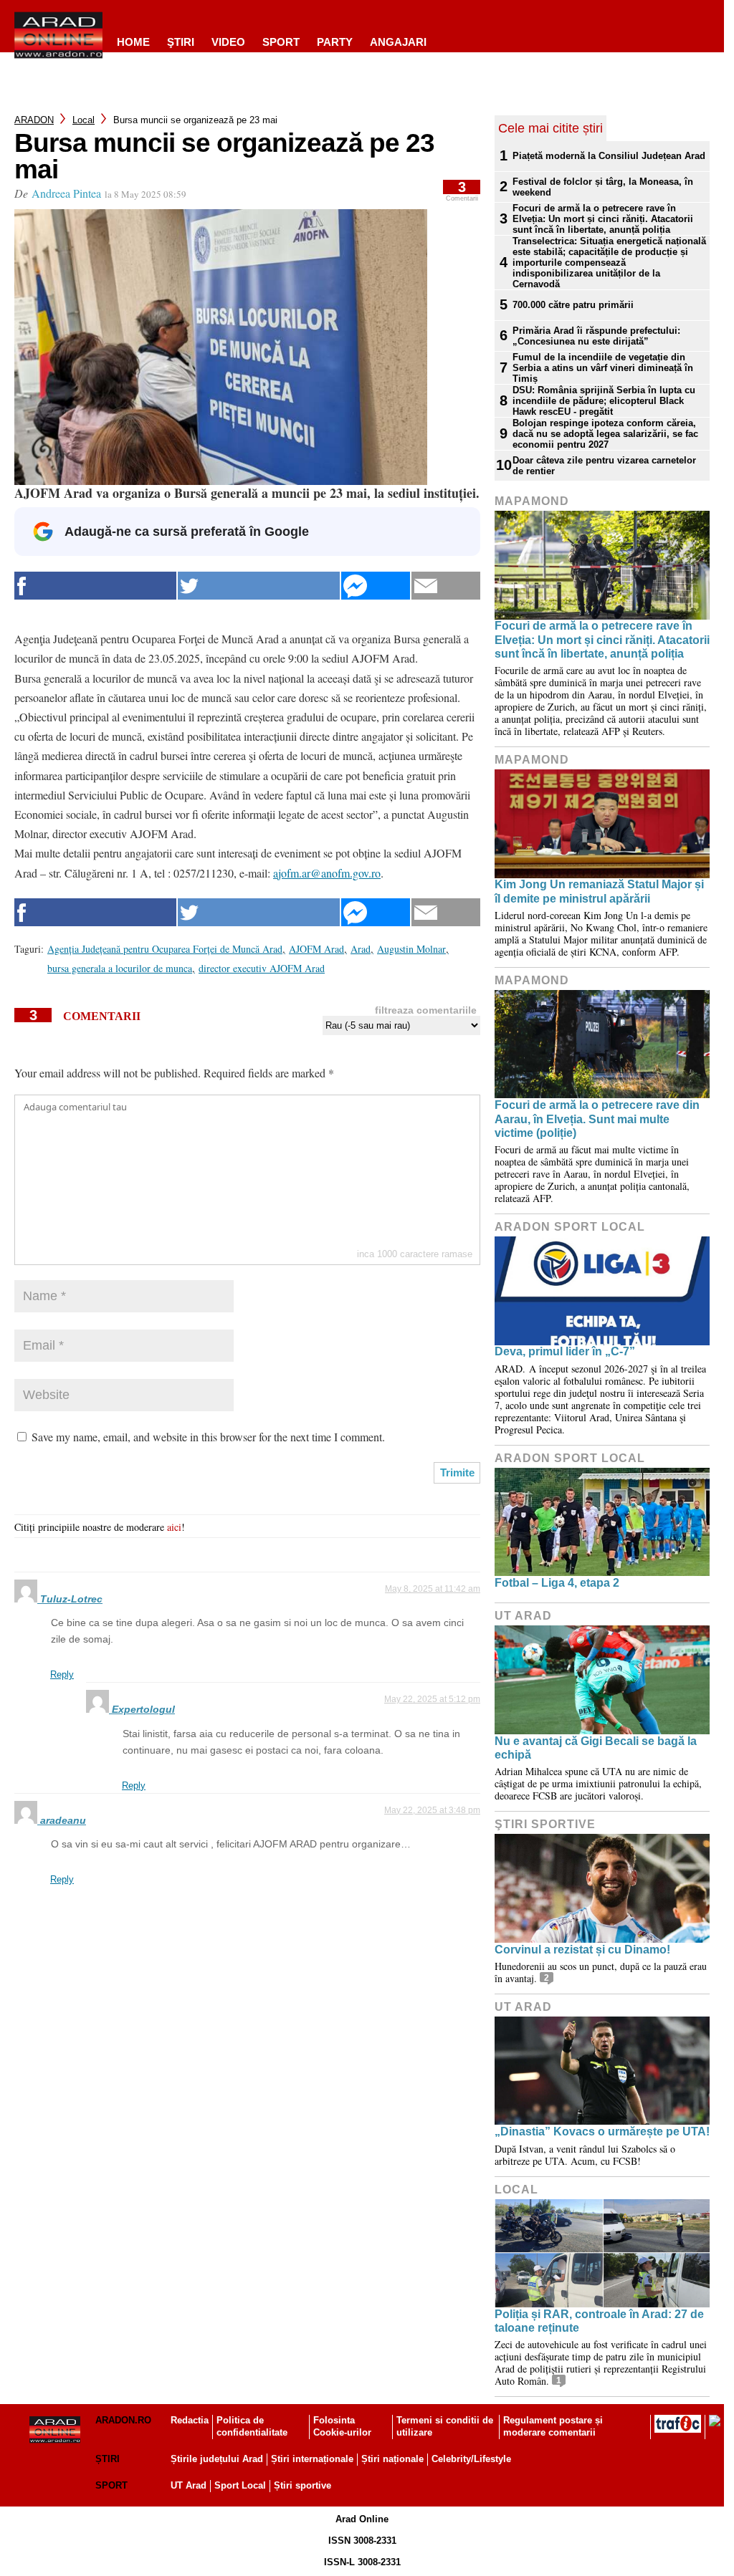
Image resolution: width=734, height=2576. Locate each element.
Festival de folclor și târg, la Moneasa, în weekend (603, 187)
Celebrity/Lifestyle (471, 2459)
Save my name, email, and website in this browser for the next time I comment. (208, 1437)
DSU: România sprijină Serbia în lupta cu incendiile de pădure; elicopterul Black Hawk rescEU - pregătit (604, 401)
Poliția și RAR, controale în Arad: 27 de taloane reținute (599, 2321)
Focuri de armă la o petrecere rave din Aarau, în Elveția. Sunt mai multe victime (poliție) (597, 1119)
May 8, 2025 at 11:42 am (433, 1589)
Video (228, 42)
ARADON (34, 120)
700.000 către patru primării (573, 305)
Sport (281, 42)
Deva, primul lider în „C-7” (565, 1351)
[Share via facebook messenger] (376, 586)
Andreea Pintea (66, 193)
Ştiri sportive (545, 1824)
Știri (108, 2459)
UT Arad (523, 1616)
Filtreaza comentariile (426, 1010)
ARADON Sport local (570, 1227)
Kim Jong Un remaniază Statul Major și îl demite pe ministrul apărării (599, 891)
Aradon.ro (123, 2420)
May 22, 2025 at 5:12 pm (432, 1699)
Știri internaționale (312, 2459)
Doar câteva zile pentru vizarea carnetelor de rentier (604, 466)
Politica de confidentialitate (252, 2426)
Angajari (398, 42)
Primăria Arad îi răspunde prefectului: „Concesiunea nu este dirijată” (596, 336)
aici (174, 1527)
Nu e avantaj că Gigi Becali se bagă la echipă (596, 1748)
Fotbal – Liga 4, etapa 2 (557, 1583)
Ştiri (181, 42)
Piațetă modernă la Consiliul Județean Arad (609, 156)
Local (84, 120)
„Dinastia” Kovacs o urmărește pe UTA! (602, 2132)
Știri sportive (302, 2485)
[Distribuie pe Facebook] (95, 586)
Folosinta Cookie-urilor (342, 2426)
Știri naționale (392, 2459)
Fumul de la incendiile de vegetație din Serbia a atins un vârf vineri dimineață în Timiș (603, 368)
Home (133, 42)
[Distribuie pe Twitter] (259, 586)
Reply (62, 1674)
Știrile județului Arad (217, 2459)
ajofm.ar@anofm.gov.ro (327, 873)
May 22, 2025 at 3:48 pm (432, 1810)
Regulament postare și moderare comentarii (553, 2426)
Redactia (190, 2420)
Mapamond (532, 501)
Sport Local (240, 2485)
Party (335, 42)
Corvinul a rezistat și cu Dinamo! (582, 1950)
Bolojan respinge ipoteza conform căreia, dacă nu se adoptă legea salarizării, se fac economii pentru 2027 (605, 434)
